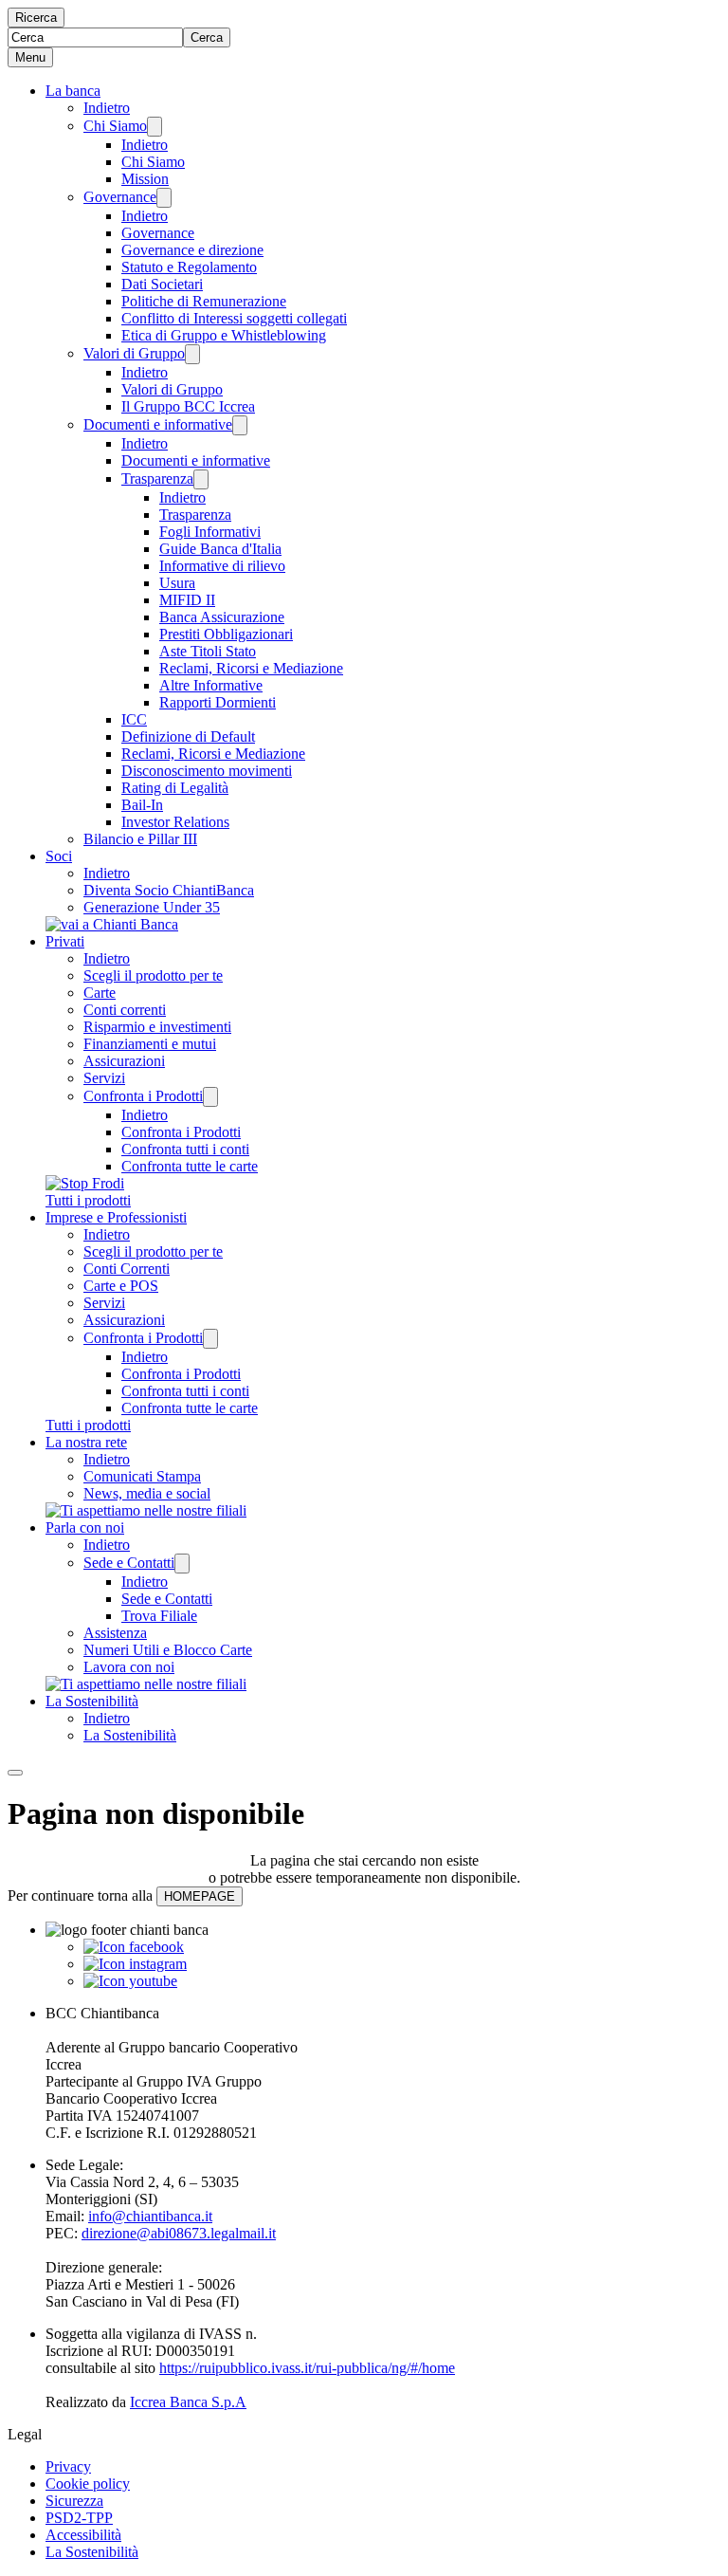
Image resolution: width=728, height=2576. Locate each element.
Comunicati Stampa (142, 1476)
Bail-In (142, 805)
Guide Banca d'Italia (220, 549)
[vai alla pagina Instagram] (135, 1964)
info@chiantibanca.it (150, 2216)
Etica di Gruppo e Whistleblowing (224, 335)
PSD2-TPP (79, 2518)
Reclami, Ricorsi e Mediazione (251, 668)
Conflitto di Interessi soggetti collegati (234, 318)
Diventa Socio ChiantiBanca (169, 890)
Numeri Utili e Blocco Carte (168, 1650)
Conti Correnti (127, 1269)
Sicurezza (74, 2501)
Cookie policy (88, 2484)
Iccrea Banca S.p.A (188, 2402)
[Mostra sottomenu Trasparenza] (201, 479)
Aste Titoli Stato (208, 651)
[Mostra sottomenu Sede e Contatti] (182, 1564)
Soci (59, 856)
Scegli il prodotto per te (153, 975)
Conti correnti (125, 1010)
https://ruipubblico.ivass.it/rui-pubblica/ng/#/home (307, 2368)
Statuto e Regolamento (189, 267)
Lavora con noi (129, 1667)
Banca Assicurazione (222, 617)
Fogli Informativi (210, 532)
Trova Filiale (159, 1616)
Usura (177, 583)
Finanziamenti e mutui (150, 1044)
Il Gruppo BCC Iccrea (188, 406)
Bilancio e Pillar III (140, 839)
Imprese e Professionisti (116, 1217)
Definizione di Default (188, 736)
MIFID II (187, 600)
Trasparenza (157, 478)
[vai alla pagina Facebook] (134, 1947)
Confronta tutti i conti (185, 1149)
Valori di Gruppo (134, 353)
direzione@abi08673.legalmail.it (179, 2233)
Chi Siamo (115, 126)
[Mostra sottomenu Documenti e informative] (240, 425)
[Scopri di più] (112, 924)
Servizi (104, 1078)
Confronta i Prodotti (143, 1096)
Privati (65, 941)
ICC (134, 719)
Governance (120, 197)
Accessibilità (83, 2535)
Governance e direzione (192, 250)
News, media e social (147, 1493)
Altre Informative (211, 685)
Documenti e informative (158, 424)
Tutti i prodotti (88, 1200)
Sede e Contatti (129, 1563)
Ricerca (36, 18)
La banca (73, 91)
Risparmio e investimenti (157, 1027)
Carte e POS (121, 1286)
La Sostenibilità (92, 1701)
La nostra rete (86, 1442)
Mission (145, 179)
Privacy (68, 2466)
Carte (100, 993)
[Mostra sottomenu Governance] (164, 198)
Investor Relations (175, 822)
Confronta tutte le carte (190, 1166)
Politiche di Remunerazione (204, 301)
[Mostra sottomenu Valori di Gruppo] (192, 354)
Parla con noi (85, 1527)
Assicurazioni (124, 1061)
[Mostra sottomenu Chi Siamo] (155, 127)
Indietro (107, 108)
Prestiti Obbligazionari (226, 634)
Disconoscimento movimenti (207, 771)
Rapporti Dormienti (218, 702)
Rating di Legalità (175, 788)
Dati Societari (162, 284)
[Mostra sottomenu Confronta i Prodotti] (210, 1097)
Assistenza (115, 1633)
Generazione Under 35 (152, 907)
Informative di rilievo (222, 566)
